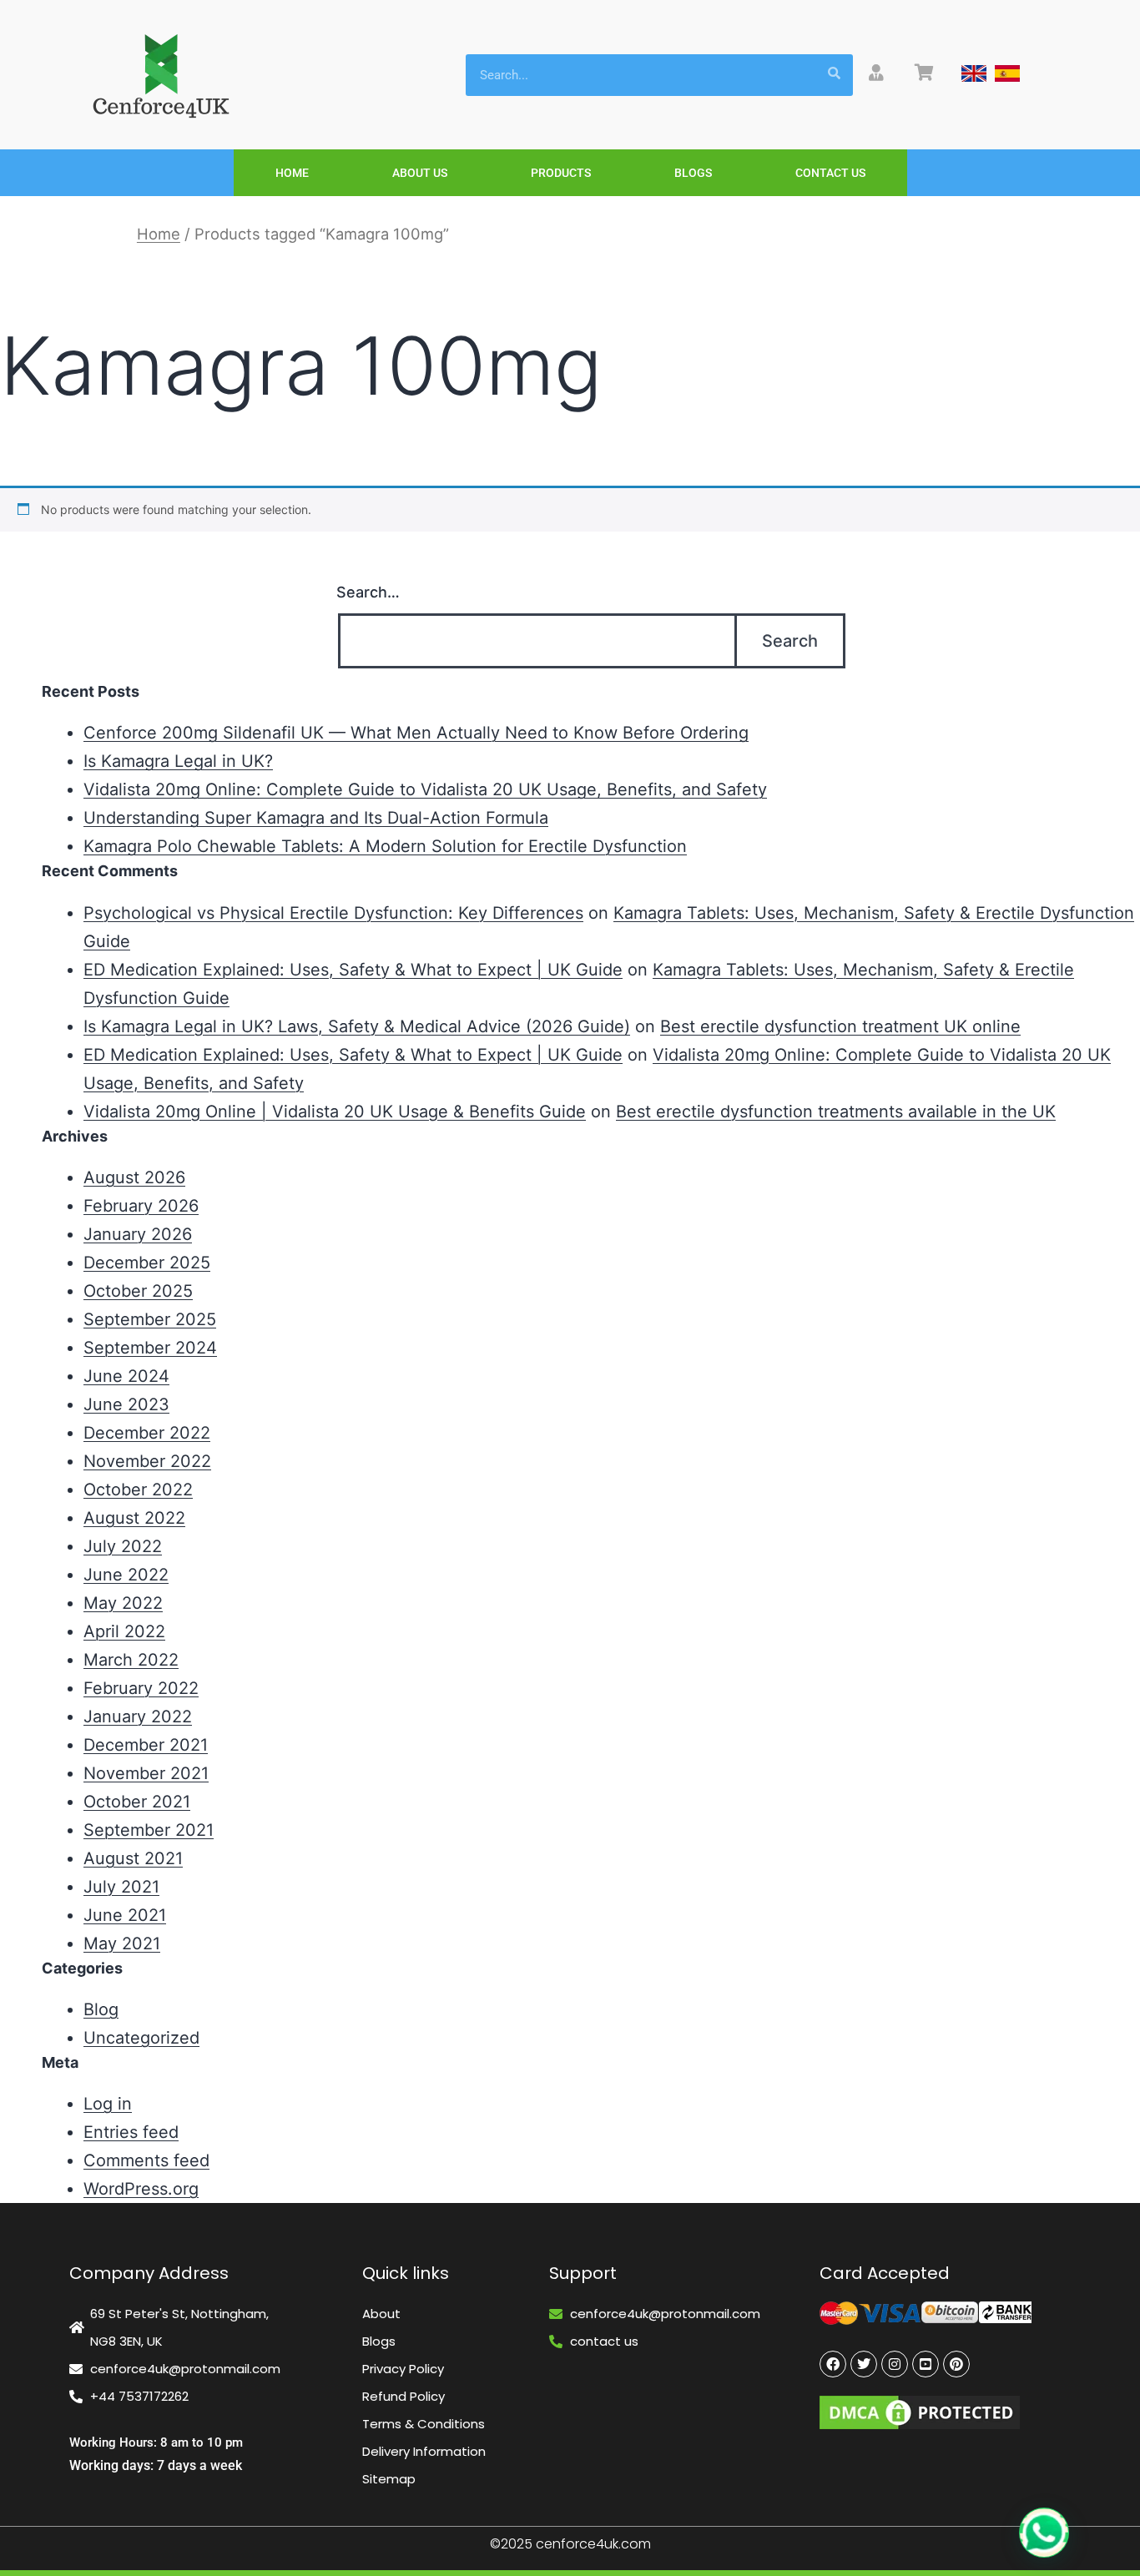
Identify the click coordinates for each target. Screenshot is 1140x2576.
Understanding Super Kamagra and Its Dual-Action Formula (316, 818)
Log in (108, 2104)
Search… (368, 592)
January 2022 (138, 1716)
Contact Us (830, 173)
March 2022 (131, 1660)
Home (292, 173)
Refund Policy (404, 2396)
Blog (101, 2009)
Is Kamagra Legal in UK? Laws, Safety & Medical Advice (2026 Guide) (357, 1026)
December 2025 (147, 1263)
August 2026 (134, 1177)
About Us (420, 173)
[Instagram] (895, 2364)
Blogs (693, 173)
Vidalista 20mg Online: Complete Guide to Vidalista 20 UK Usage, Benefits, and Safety (425, 789)
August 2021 (133, 1858)
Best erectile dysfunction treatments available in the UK (836, 1112)
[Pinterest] (956, 2364)
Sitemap (389, 2479)
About (381, 2314)
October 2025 (138, 1291)
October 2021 (137, 1802)
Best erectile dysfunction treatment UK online (840, 1026)
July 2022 (123, 1546)
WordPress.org (141, 2189)
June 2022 (126, 1575)
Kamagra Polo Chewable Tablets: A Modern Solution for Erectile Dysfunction (385, 846)
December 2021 (146, 1745)
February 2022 (141, 1688)
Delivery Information (424, 2451)
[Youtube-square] (926, 2364)
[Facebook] (833, 2364)
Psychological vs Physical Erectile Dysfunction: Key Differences (333, 913)
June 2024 (126, 1376)
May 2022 (123, 1603)
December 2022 (147, 1433)
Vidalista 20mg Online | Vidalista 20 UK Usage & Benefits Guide (335, 1112)
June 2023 (126, 1404)
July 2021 (121, 1887)
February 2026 (141, 1206)
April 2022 (124, 1631)
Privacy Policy (403, 2369)
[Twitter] (864, 2364)
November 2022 (147, 1461)
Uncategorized (141, 2038)
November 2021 (146, 1773)
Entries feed (131, 2132)
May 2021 (122, 1943)
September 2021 (149, 1830)
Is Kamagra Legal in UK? (178, 761)
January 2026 (138, 1234)
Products (561, 173)
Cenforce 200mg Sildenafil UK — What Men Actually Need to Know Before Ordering (416, 733)
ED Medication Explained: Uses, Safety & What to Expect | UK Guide (353, 970)
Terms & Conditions (424, 2424)
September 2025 (150, 1319)
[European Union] (1007, 73)
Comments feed (146, 2160)
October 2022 (138, 1490)
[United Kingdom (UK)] (974, 73)
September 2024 (150, 1348)
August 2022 (134, 1518)
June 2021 (125, 1915)
